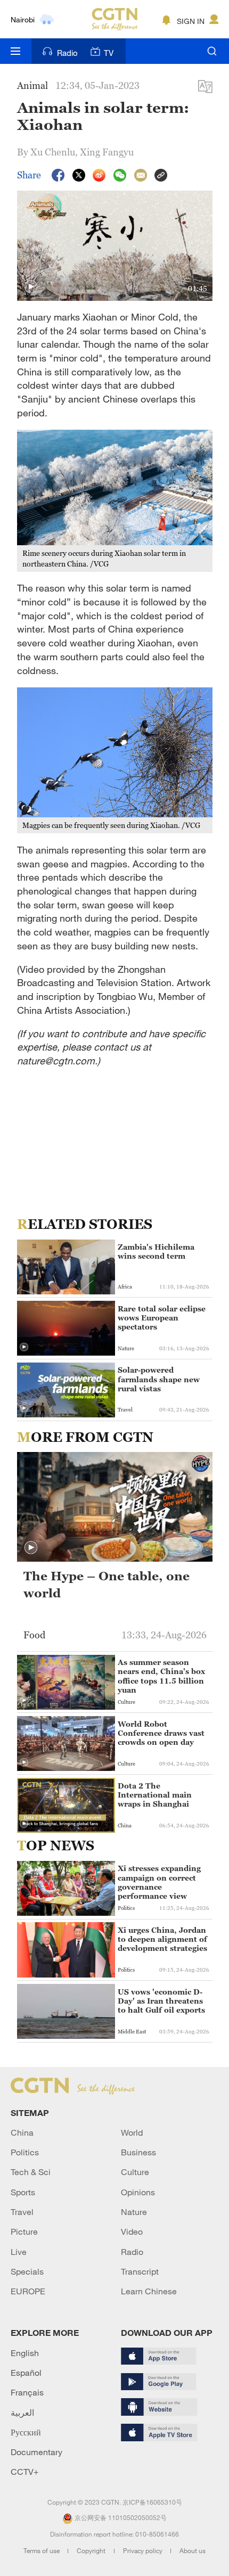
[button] (31, 287)
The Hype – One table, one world (107, 1585)
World (132, 2132)
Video (132, 2232)
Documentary (36, 2452)
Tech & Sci (31, 2172)
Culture (135, 2172)
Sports (23, 2192)
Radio (67, 53)
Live (19, 2252)
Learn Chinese (149, 2291)
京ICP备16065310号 (152, 2502)
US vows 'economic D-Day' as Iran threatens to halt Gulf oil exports (161, 2001)
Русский (26, 2432)
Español (26, 2373)
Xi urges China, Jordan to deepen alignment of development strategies (162, 1939)
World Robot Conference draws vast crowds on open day (161, 1733)
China (22, 2132)
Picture (24, 2232)
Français (27, 2392)
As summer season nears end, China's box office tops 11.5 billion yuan (161, 1676)
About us (193, 2550)
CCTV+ (25, 2472)
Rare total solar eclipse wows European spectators (162, 1318)
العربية (22, 2413)
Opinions (138, 2192)
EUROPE (28, 2291)
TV (109, 53)
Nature (134, 2212)
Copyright (92, 2550)
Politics (25, 2152)
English (25, 2353)
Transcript (140, 2271)
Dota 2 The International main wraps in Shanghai (155, 1795)
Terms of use (42, 2550)
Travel (22, 2212)
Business (138, 2152)
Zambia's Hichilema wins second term (156, 1251)
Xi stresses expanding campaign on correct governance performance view (159, 1882)
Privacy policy (144, 2550)
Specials (27, 2271)
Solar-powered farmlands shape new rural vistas (159, 1379)
